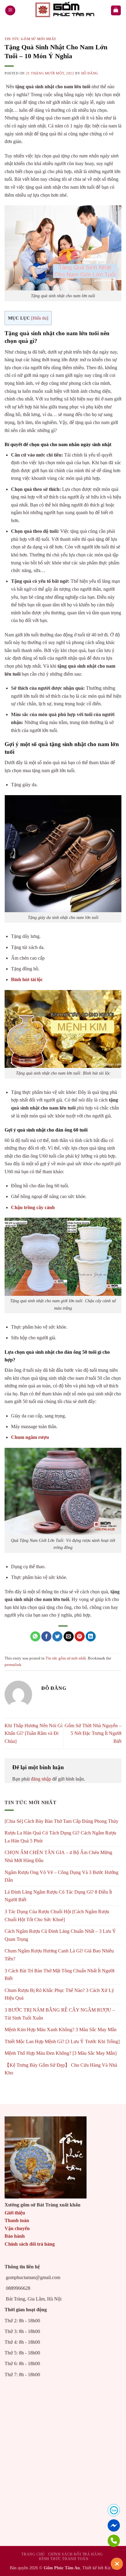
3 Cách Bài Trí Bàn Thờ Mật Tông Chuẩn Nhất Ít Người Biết (59, 1975)
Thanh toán (17, 2220)
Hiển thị (40, 318)
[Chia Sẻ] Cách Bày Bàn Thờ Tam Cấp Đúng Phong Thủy (61, 1821)
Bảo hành (15, 2236)
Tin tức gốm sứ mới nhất (30, 39)
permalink (13, 1665)
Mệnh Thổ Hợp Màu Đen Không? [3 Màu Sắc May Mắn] (61, 2053)
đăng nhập (41, 1779)
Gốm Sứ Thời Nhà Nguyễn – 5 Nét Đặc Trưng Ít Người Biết (93, 1733)
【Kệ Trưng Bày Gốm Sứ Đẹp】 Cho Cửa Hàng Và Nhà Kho (61, 2069)
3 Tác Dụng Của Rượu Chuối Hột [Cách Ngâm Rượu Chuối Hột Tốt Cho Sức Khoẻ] (57, 1916)
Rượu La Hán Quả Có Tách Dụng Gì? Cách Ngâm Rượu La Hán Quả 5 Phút (60, 1837)
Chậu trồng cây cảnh (33, 1207)
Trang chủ (33, 2554)
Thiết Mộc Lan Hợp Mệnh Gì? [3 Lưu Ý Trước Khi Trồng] (62, 2041)
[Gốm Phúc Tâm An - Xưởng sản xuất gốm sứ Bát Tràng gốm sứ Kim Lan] (63, 10)
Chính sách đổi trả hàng (30, 2244)
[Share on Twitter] (57, 1637)
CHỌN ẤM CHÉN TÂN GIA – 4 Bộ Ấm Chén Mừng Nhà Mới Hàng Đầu (58, 1856)
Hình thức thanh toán (64, 2559)
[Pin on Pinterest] (80, 1637)
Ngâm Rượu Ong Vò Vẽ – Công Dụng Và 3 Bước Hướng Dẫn (61, 1876)
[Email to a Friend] (69, 1637)
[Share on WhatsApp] (35, 1637)
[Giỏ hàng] (116, 11)
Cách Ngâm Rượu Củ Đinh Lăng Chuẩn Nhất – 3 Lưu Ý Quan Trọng (60, 1935)
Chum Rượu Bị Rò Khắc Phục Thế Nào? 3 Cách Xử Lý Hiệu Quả (59, 1994)
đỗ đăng (90, 73)
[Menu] (10, 11)
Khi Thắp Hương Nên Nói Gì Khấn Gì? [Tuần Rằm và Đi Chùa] (33, 1733)
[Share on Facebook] (46, 1637)
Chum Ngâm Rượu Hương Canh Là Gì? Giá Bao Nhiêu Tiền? (59, 1955)
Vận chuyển (17, 2228)
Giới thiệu (15, 2213)
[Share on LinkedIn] (91, 1637)
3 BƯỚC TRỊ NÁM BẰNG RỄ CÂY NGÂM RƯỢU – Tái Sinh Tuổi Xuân (60, 2014)
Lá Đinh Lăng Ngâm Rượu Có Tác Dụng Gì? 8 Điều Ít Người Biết (58, 1896)
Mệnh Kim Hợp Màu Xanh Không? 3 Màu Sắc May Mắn (61, 2030)
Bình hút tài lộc (27, 979)
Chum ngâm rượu (30, 1437)
